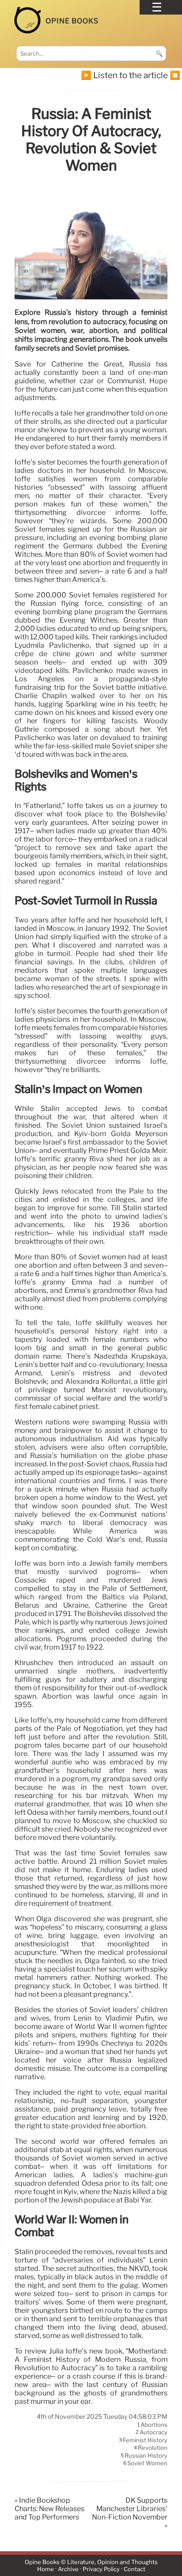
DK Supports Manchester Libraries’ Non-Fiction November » (130, 2513)
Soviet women (147, 2463)
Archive (68, 2569)
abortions (154, 2425)
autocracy (154, 2432)
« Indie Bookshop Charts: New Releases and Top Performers (49, 2509)
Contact (135, 2569)
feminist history (145, 2440)
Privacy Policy (101, 2569)
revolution (153, 2448)
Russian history (146, 2455)
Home (45, 2569)
